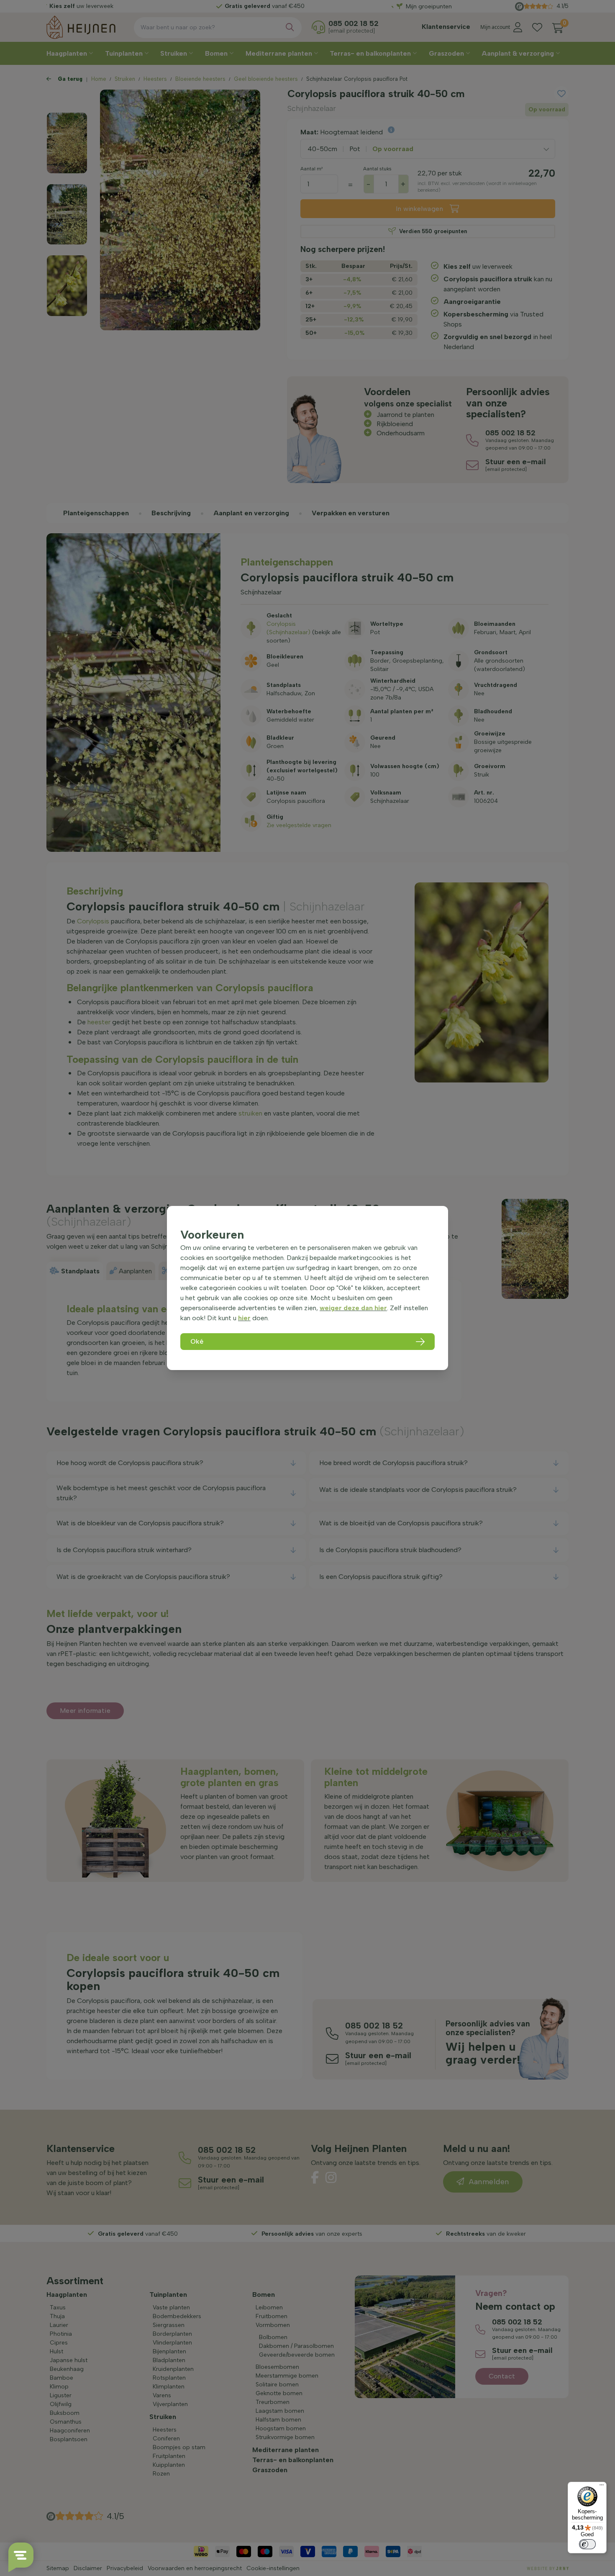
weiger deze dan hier (353, 1308)
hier (244, 1318)
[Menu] (602, 2487)
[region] (307, 1288)
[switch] (587, 2544)
